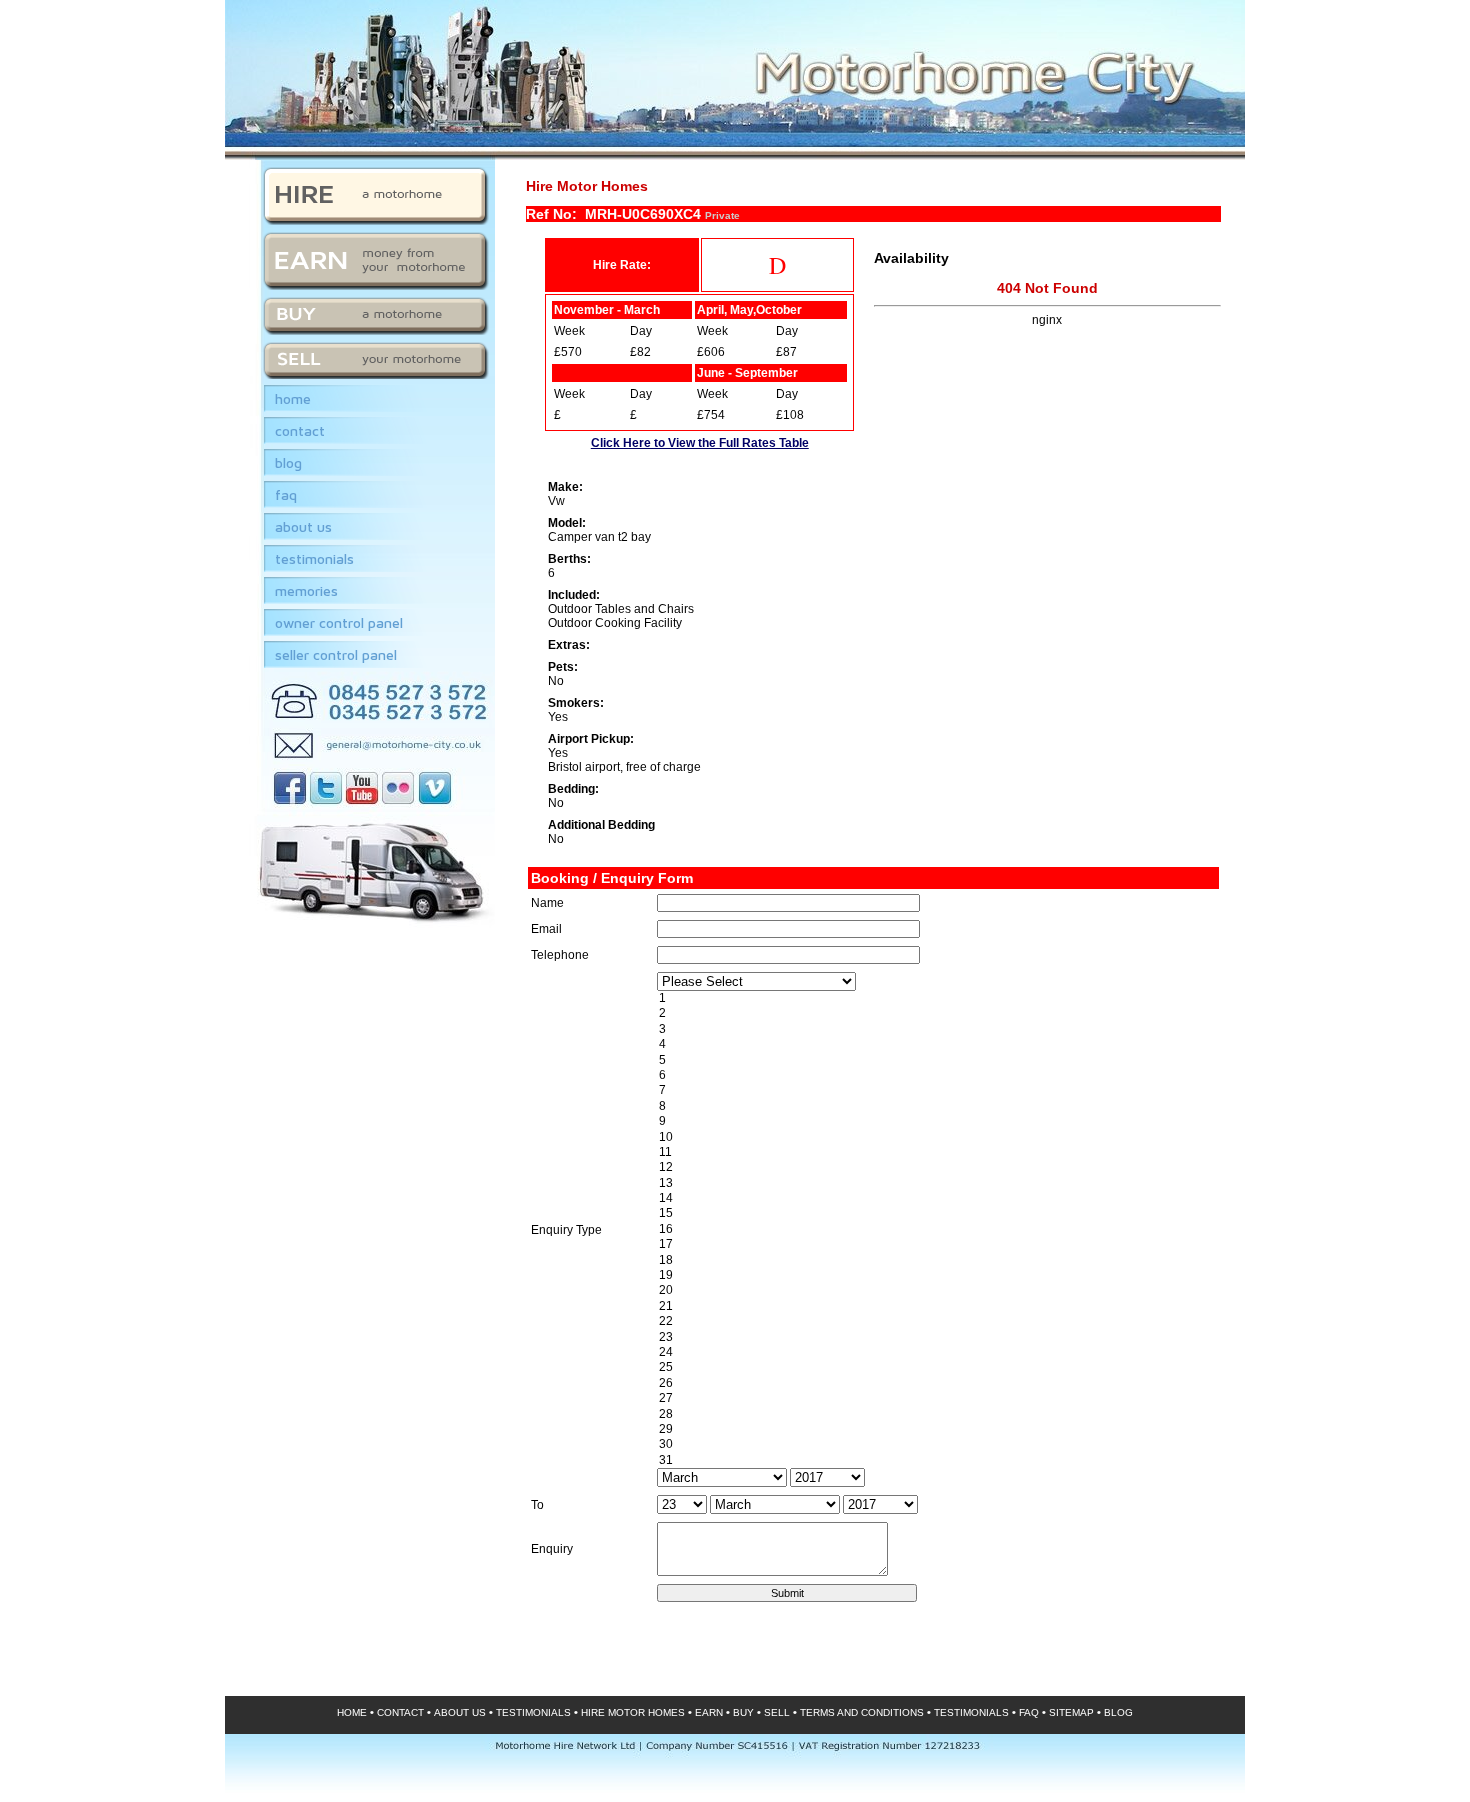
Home (293, 398)
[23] (936, 1337)
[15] (936, 1213)
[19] (936, 1275)
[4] (936, 1044)
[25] (936, 1367)
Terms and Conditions (862, 1712)
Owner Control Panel (339, 622)
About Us (303, 526)
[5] (936, 1060)
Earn (709, 1712)
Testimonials (314, 558)
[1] (936, 998)
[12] (936, 1167)
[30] (936, 1444)
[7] (936, 1090)
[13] (936, 1183)
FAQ (286, 494)
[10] (936, 1137)
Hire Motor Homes (633, 1712)
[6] (936, 1075)
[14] (936, 1198)
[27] (936, 1398)
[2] (936, 1013)
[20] (936, 1290)
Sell (777, 1712)
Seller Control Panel (336, 654)
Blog (288, 462)
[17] (936, 1244)
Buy (743, 1712)
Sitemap (1071, 1712)
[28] (936, 1414)
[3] (936, 1029)
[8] (936, 1106)
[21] (936, 1306)
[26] (936, 1383)
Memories (306, 590)
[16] (936, 1229)
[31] (936, 1460)
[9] (936, 1121)
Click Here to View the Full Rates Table (700, 443)
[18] (936, 1260)
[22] (936, 1321)
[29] (936, 1429)
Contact (300, 430)
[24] (936, 1352)
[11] (936, 1152)
